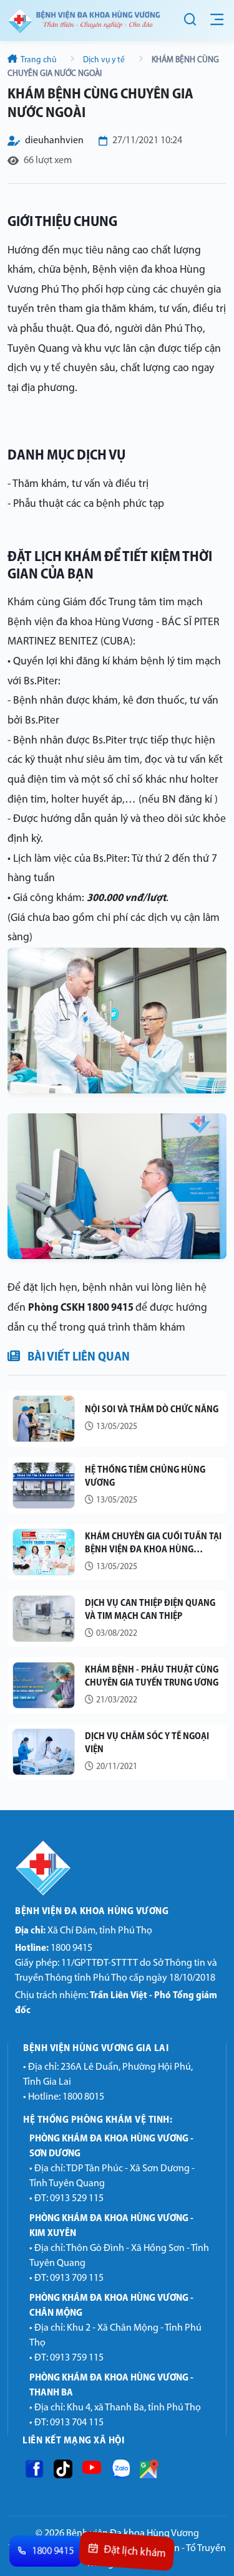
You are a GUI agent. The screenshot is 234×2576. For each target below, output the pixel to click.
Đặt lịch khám (134, 2552)
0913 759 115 (77, 2358)
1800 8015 (83, 2097)
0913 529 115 (77, 2199)
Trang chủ (39, 60)
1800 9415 (54, 1948)
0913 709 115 (77, 2278)
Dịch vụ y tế (104, 60)
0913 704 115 (77, 2423)
